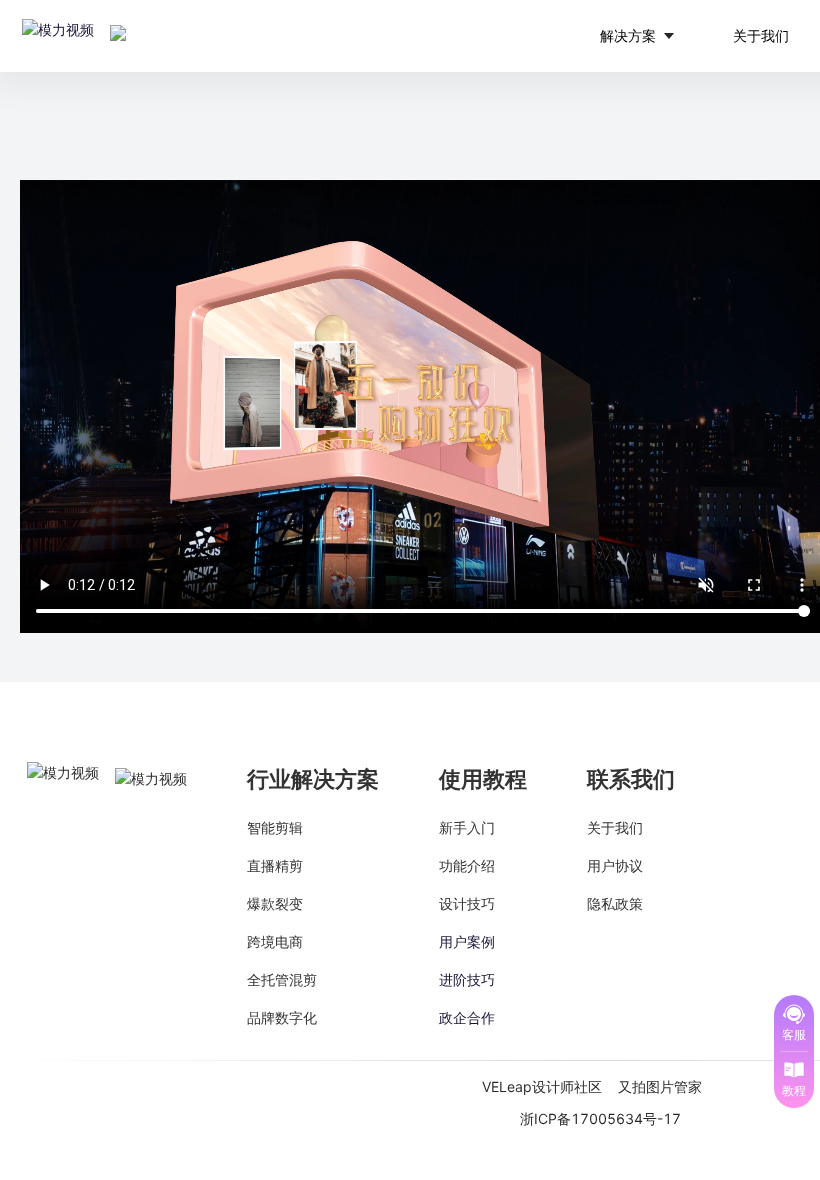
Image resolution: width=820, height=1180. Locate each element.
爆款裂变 (275, 903)
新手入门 (467, 827)
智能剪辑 (275, 827)
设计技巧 (467, 903)
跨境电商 (275, 941)
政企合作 (467, 1017)
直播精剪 (275, 865)
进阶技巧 (467, 979)
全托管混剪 (282, 979)
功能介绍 (467, 865)
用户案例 (467, 941)
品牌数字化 (282, 1017)
